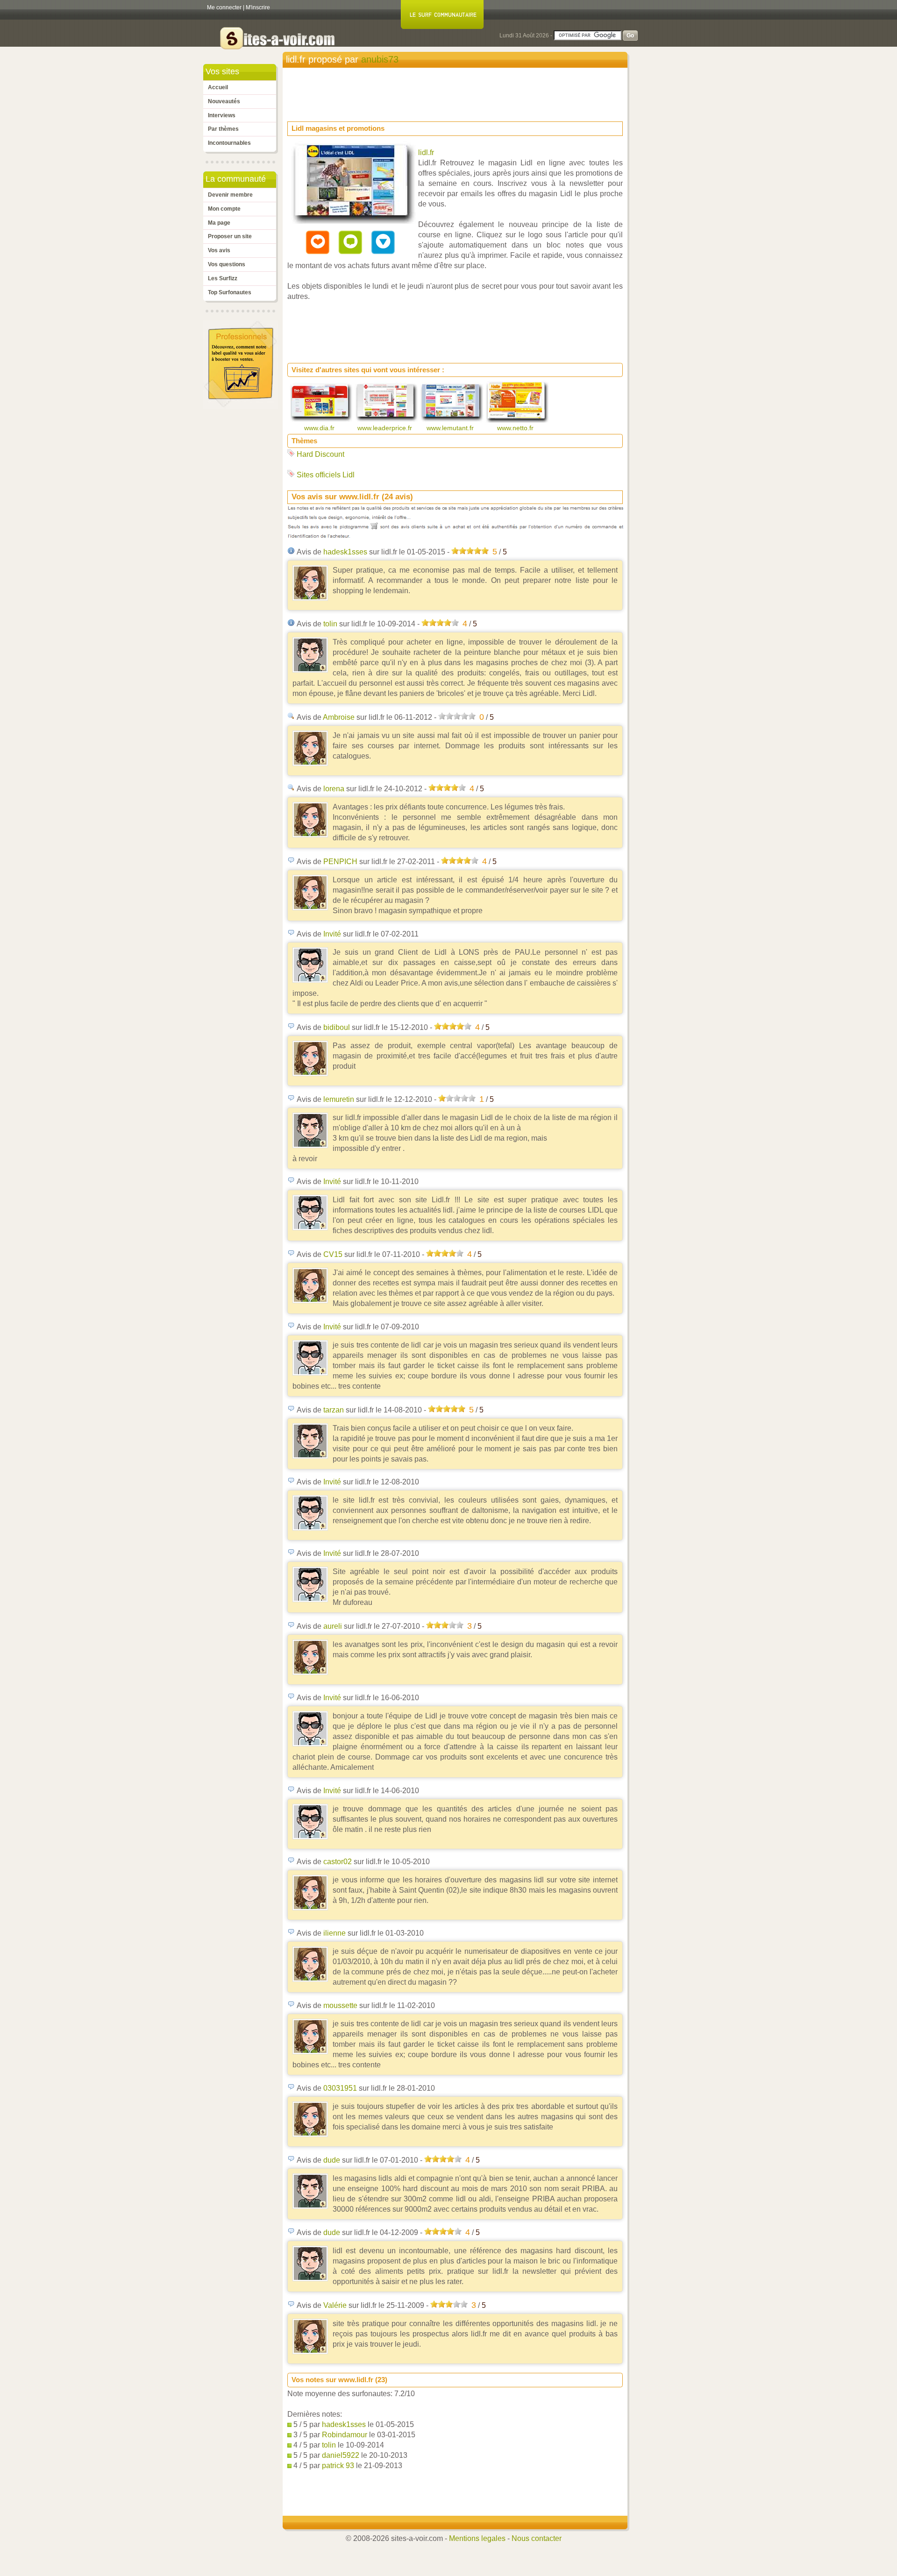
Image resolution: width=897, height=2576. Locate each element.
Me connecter (224, 7)
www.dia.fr (320, 428)
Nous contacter (537, 2538)
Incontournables (229, 143)
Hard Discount (320, 454)
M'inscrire (258, 7)
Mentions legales (477, 2538)
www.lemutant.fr (451, 428)
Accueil (218, 87)
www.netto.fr (516, 428)
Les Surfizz (223, 278)
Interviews (222, 115)
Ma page (219, 223)
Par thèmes (223, 129)
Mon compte (224, 209)
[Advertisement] (457, 92)
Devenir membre (230, 195)
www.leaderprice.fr (386, 428)
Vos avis (219, 250)
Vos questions (227, 264)
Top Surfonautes (230, 292)
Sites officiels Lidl (326, 475)
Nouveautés (224, 101)
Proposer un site (230, 236)
